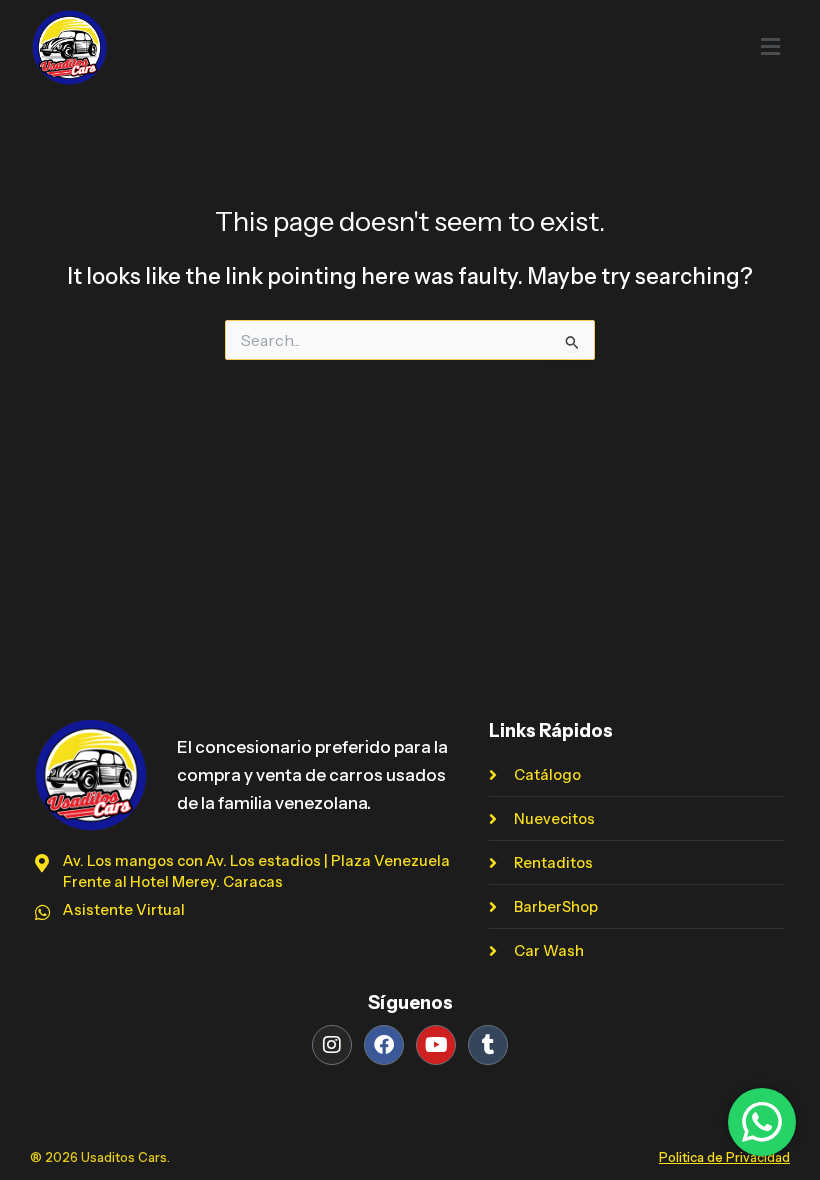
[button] (495, 47)
